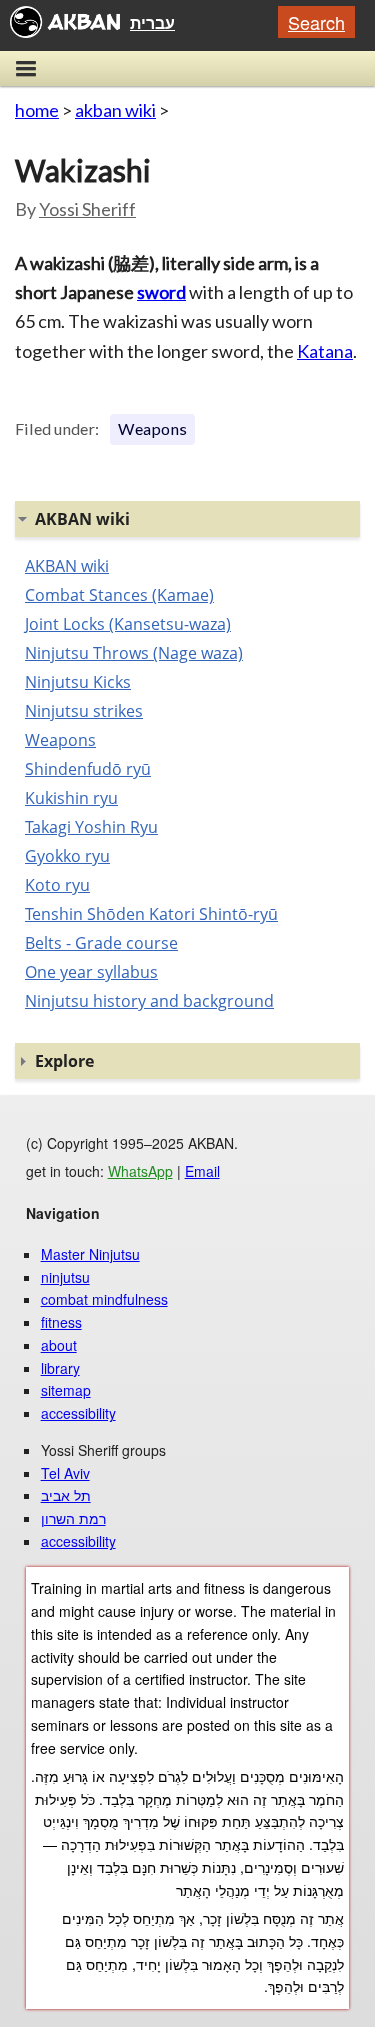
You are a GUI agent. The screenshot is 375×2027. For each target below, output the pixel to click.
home (37, 110)
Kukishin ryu (71, 798)
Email (202, 1171)
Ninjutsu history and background (149, 1001)
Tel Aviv (65, 1473)
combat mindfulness (104, 1299)
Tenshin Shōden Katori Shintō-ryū (151, 914)
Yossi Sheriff (87, 209)
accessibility (78, 1413)
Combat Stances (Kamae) (119, 595)
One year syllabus (91, 972)
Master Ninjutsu (90, 1254)
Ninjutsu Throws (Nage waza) (134, 653)
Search (316, 22)
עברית (152, 22)
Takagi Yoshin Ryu (91, 827)
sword (161, 292)
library (60, 1368)
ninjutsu (65, 1277)
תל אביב (66, 1495)
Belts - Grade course (101, 943)
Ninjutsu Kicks (78, 682)
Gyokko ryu (67, 856)
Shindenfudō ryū (88, 769)
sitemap (66, 1390)
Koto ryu (57, 885)
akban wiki (115, 110)
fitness (61, 1322)
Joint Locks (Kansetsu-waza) (128, 624)
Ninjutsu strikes (84, 711)
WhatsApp (140, 1171)
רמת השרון (73, 1518)
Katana (325, 351)
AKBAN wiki (67, 566)
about (59, 1345)
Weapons (152, 428)
